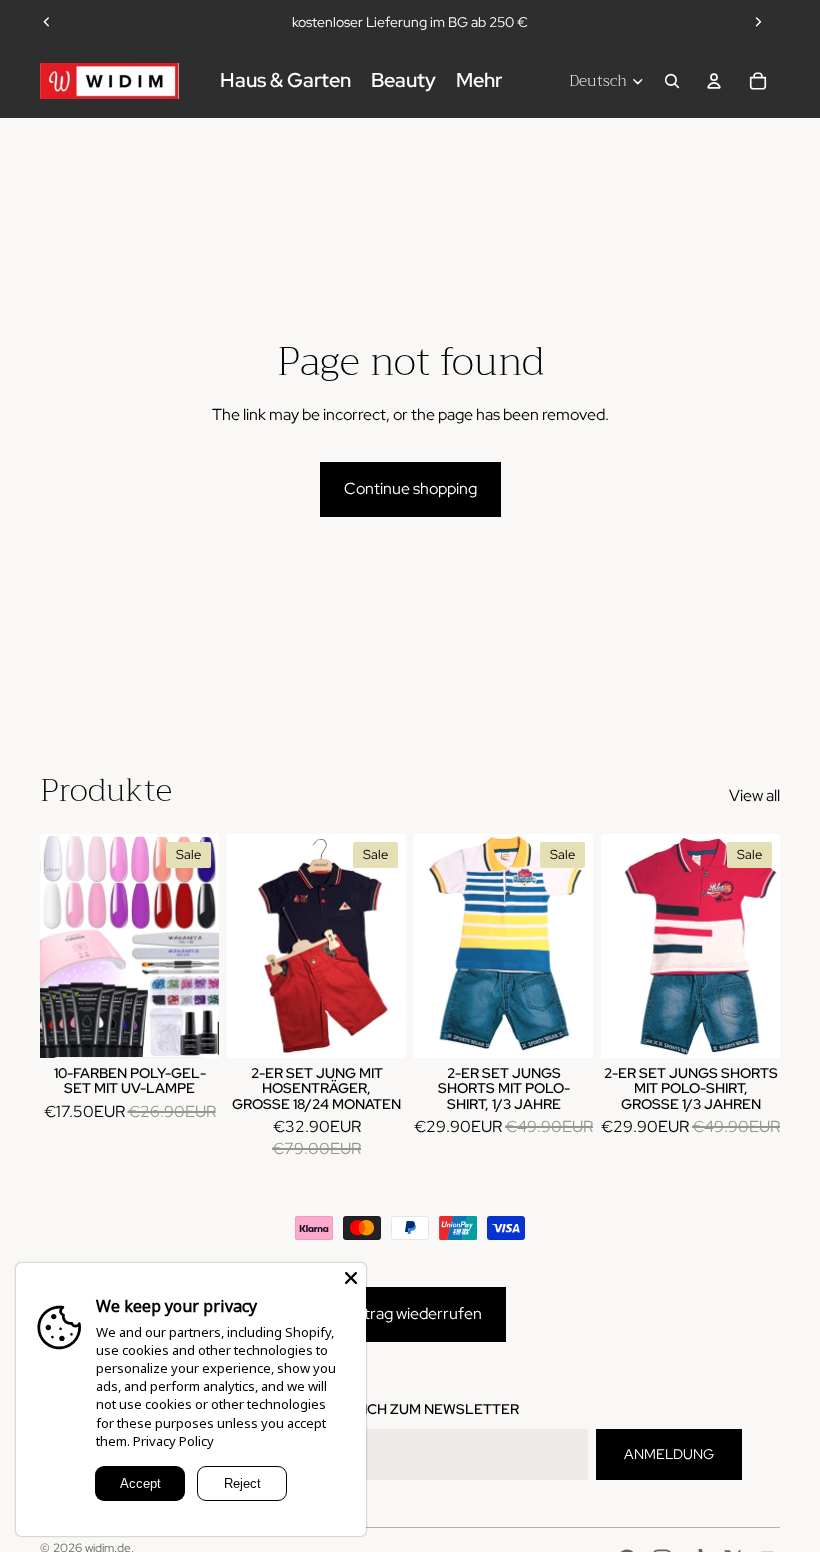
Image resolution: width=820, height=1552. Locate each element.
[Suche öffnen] (672, 81)
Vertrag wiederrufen (410, 1313)
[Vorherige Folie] (47, 22)
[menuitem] (479, 81)
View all (754, 795)
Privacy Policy (173, 1441)
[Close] (351, 1278)
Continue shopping (410, 488)
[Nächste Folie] (758, 22)
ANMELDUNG (669, 1454)
